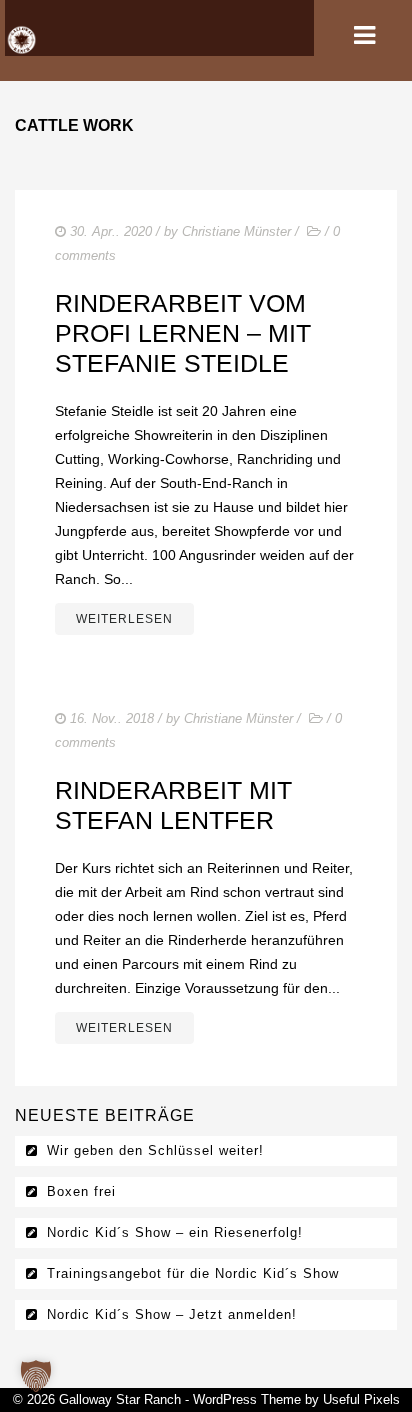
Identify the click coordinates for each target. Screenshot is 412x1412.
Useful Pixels (361, 1399)
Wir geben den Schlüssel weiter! (155, 1150)
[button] (36, 1376)
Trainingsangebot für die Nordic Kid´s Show (193, 1273)
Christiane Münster (236, 231)
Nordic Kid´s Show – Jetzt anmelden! (172, 1314)
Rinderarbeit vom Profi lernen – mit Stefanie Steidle (183, 333)
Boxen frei (81, 1191)
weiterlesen (124, 619)
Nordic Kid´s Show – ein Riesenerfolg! (175, 1232)
